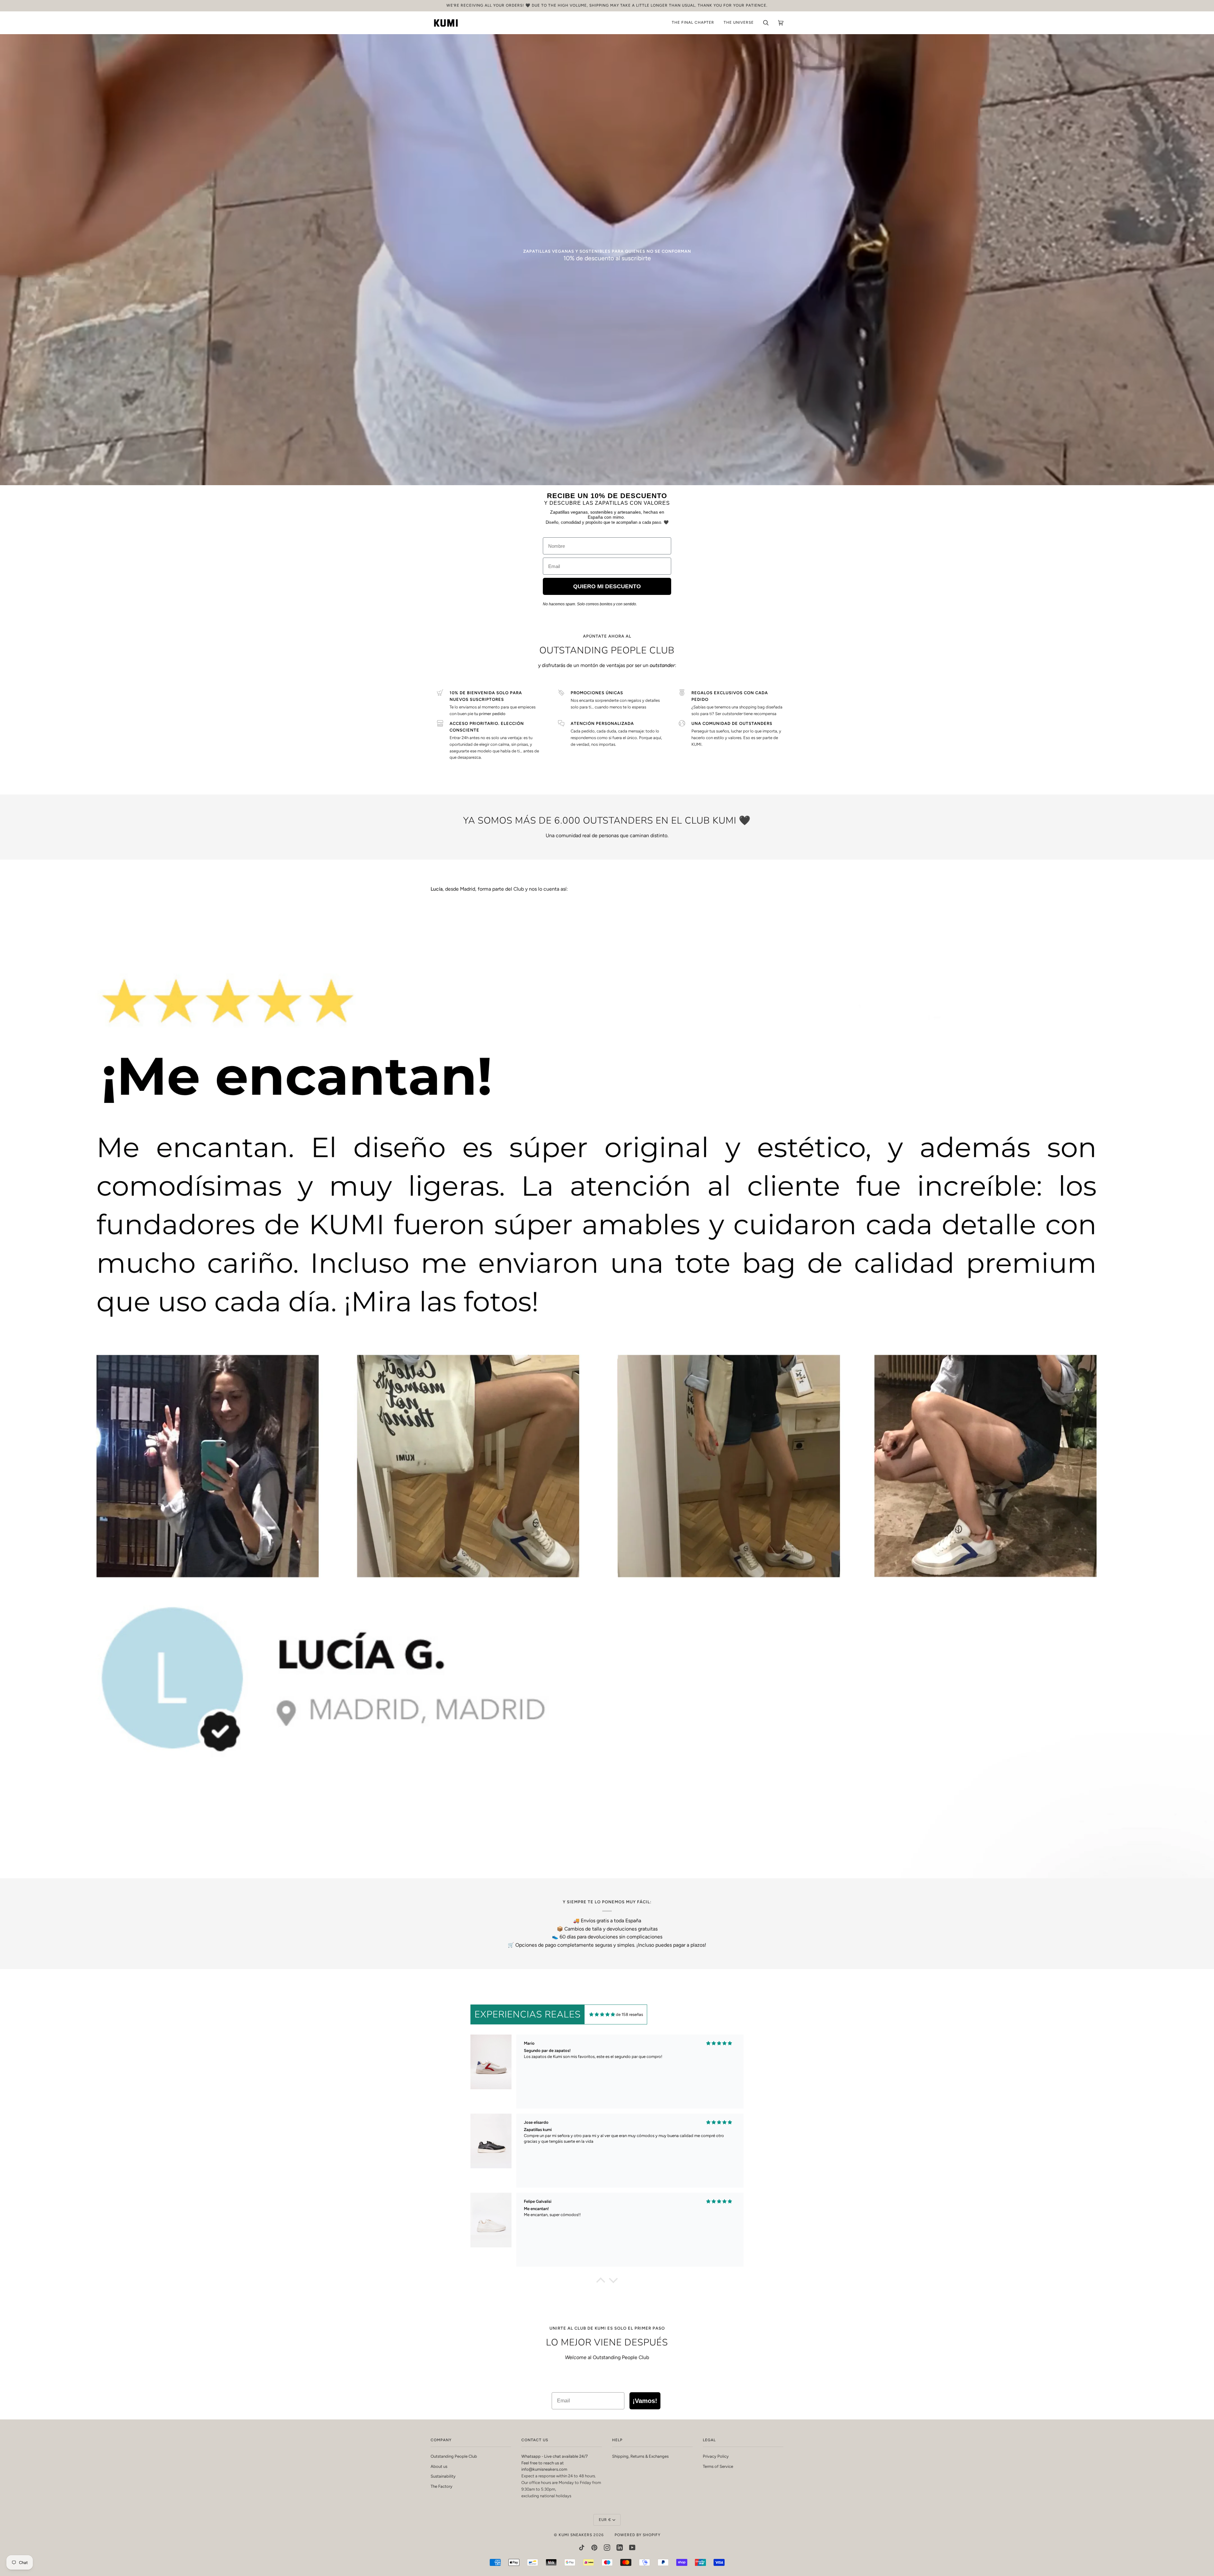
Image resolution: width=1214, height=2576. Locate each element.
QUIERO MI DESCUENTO (607, 586)
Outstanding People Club (454, 2456)
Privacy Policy (716, 2456)
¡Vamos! (645, 2401)
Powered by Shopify (638, 2535)
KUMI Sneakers (575, 2535)
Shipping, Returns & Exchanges (640, 2456)
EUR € (605, 2520)
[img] (602, 2014)
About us (439, 2466)
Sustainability (443, 2476)
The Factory (441, 2486)
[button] (601, 2282)
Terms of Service (718, 2466)
